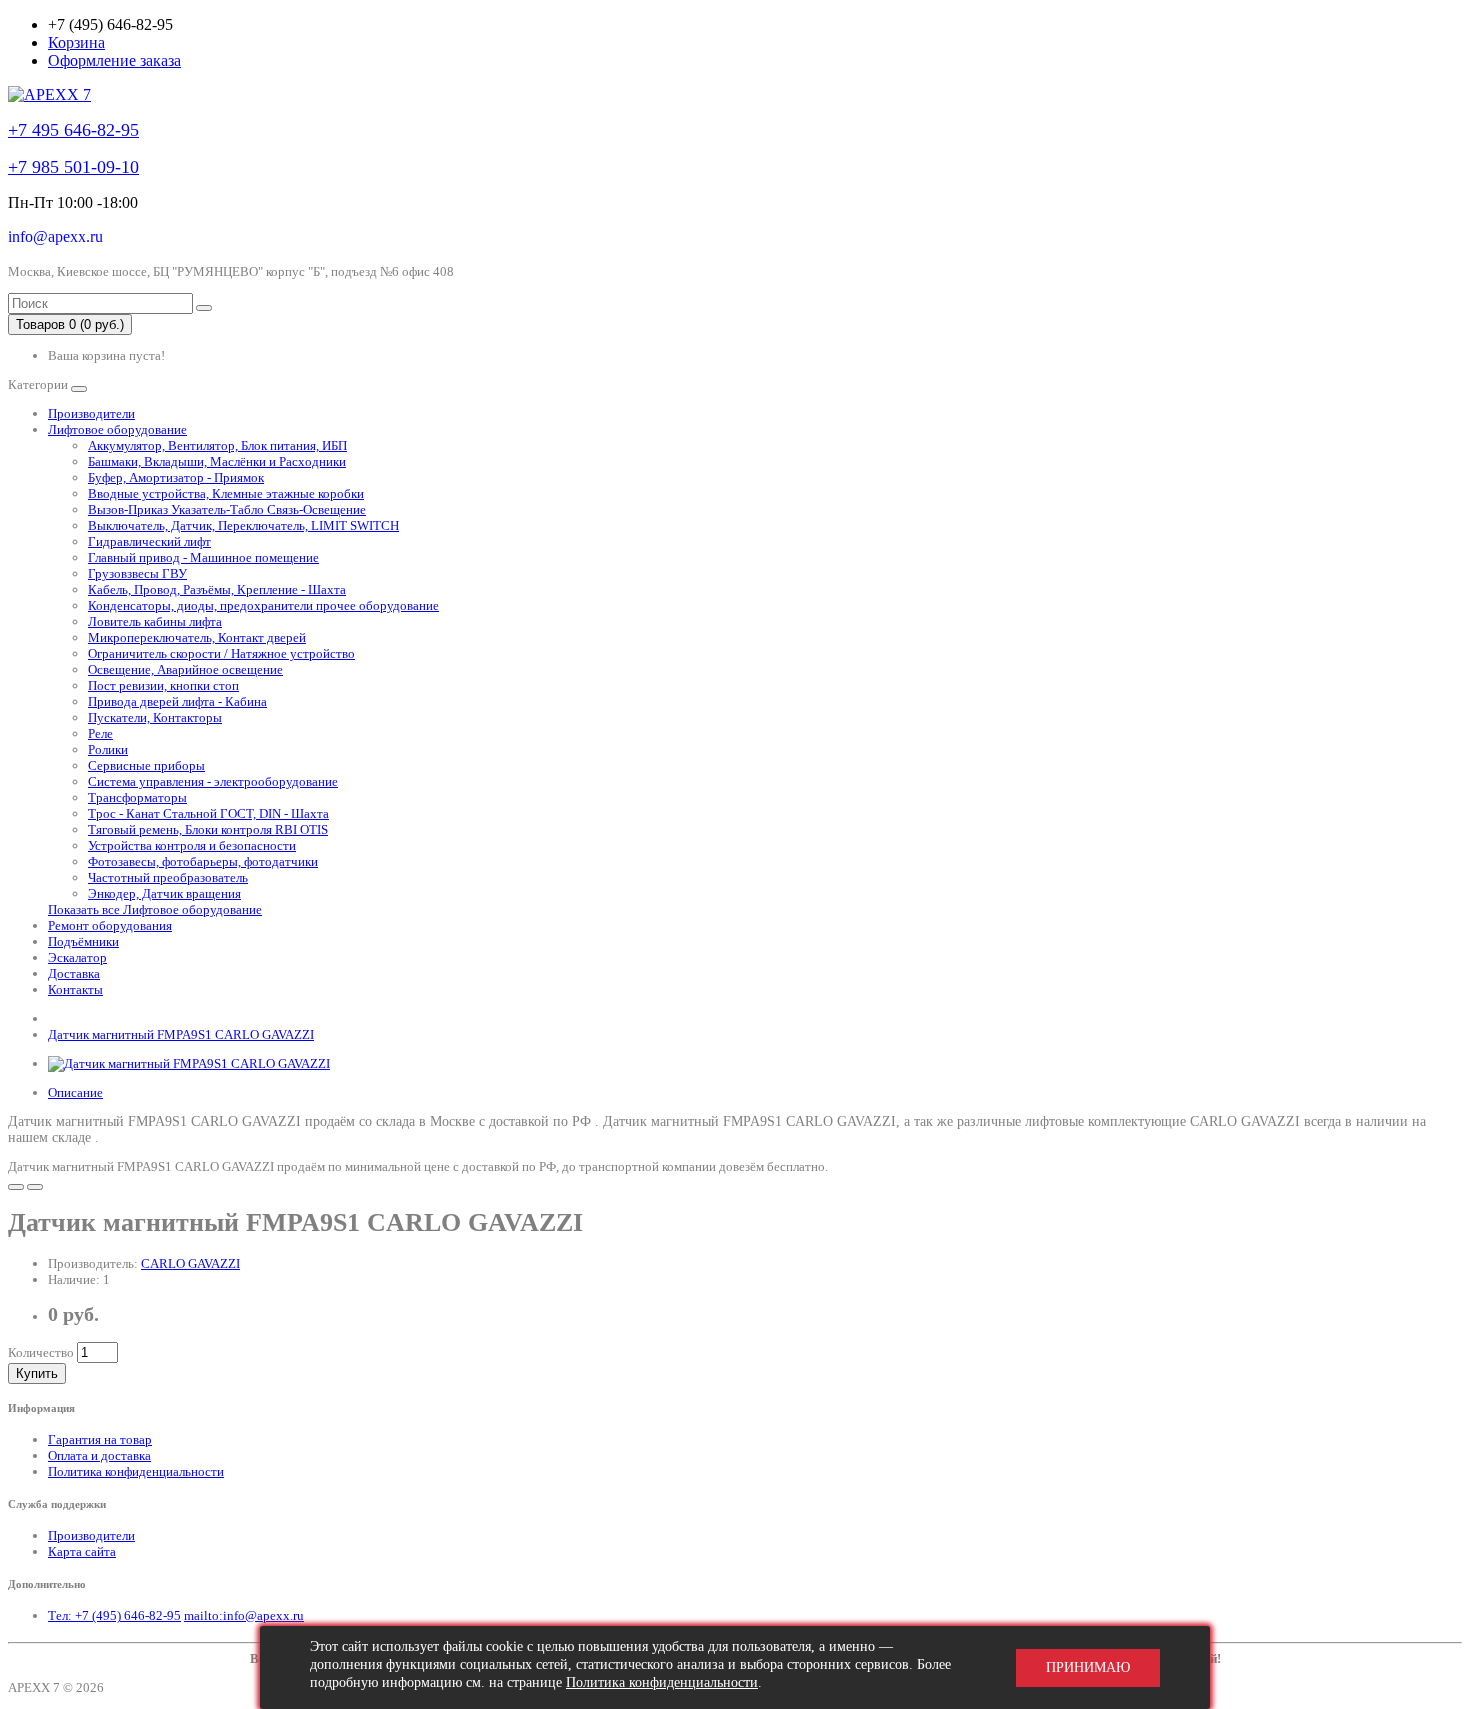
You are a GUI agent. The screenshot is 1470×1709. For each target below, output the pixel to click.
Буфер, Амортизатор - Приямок (176, 477)
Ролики (108, 749)
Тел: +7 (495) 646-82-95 (114, 1615)
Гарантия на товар (100, 1439)
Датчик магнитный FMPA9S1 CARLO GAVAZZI (181, 1034)
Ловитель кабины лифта (155, 621)
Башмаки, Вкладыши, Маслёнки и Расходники (217, 461)
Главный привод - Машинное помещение (203, 557)
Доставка (74, 973)
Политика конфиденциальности (136, 1471)
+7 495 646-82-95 (73, 130)
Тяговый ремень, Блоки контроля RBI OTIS (208, 829)
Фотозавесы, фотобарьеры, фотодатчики (203, 861)
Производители (91, 413)
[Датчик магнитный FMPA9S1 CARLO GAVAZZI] (189, 1063)
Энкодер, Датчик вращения (164, 893)
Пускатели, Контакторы (155, 717)
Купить (37, 1373)
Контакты (75, 989)
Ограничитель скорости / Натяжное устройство (221, 653)
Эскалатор (77, 957)
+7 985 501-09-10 (73, 167)
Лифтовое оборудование (117, 429)
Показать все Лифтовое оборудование (155, 909)
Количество (41, 1352)
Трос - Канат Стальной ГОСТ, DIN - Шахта (208, 813)
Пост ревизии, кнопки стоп (163, 685)
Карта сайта (82, 1551)
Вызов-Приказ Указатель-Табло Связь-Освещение (227, 509)
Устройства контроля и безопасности (192, 845)
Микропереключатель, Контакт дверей (197, 637)
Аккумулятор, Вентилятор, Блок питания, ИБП (217, 445)
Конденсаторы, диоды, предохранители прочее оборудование (263, 605)
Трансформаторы (137, 797)
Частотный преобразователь (168, 877)
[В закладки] (16, 1187)
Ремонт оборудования (110, 925)
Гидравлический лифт (149, 541)
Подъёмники (83, 941)
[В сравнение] (35, 1187)
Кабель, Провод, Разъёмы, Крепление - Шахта (217, 589)
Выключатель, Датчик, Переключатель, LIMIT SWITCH (243, 525)
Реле (100, 733)
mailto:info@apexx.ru (244, 1615)
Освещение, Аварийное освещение (185, 669)
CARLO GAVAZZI (190, 1263)
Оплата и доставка (99, 1455)
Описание (75, 1092)
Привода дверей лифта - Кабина (177, 701)
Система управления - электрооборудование (213, 781)
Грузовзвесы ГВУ (137, 573)
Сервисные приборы (146, 765)
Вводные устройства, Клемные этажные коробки (226, 493)
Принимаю (1088, 1667)
